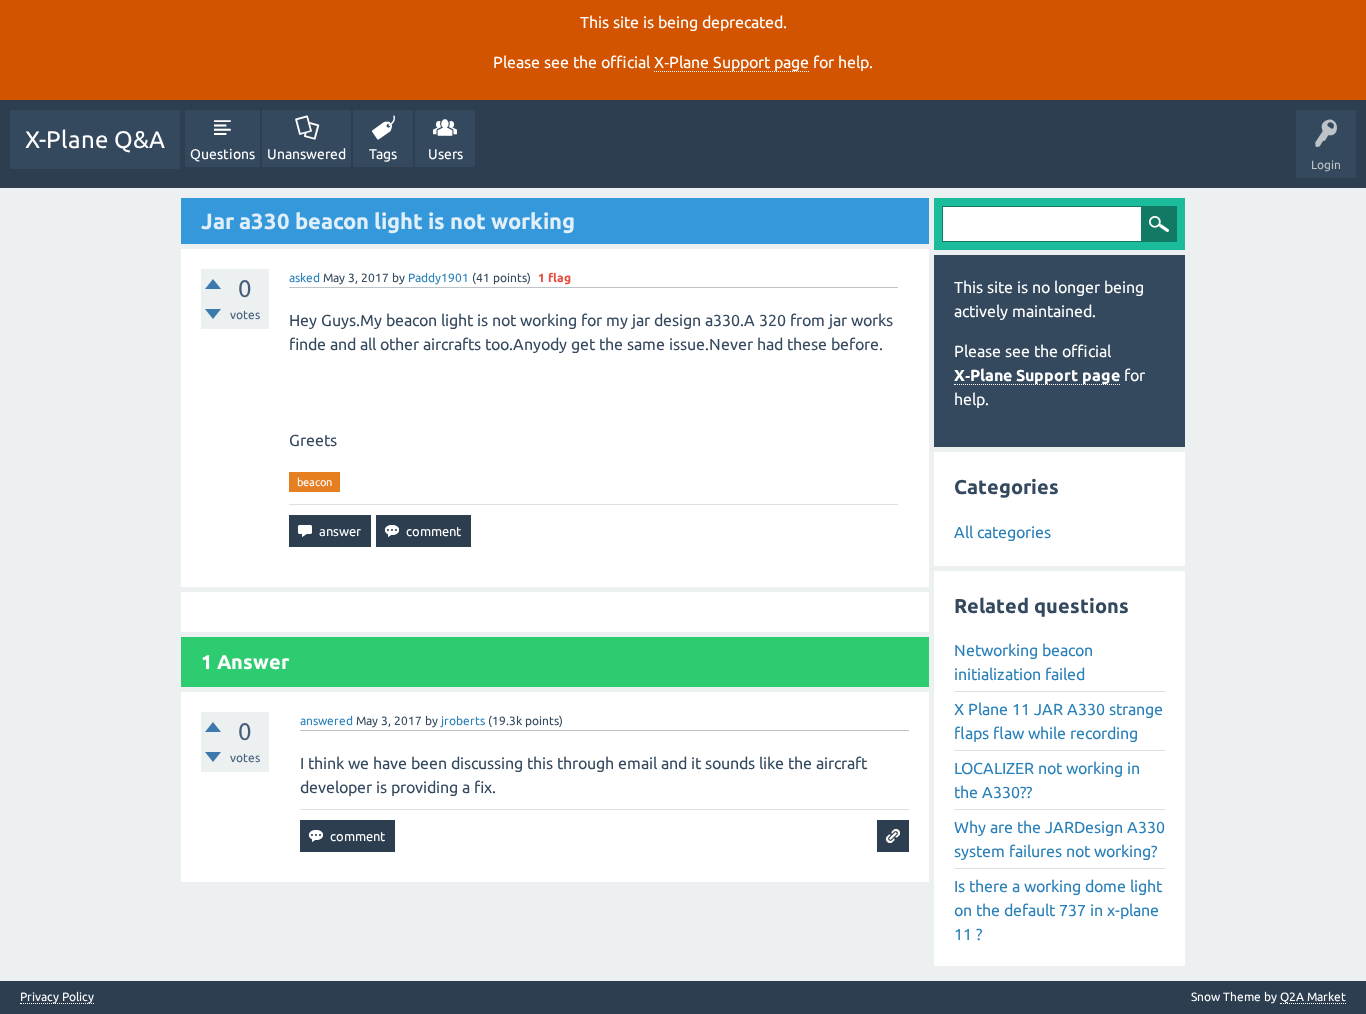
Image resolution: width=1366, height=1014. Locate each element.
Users (445, 154)
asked (304, 277)
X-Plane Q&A (95, 139)
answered (326, 720)
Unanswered (306, 154)
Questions (222, 154)
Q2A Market (1313, 996)
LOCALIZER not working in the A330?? (1047, 780)
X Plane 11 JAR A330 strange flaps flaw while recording (1058, 721)
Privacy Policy (57, 997)
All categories (1002, 532)
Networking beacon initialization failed (1023, 662)
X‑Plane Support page (731, 62)
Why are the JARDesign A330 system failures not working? (1059, 839)
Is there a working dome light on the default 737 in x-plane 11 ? (1058, 910)
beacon (314, 482)
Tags (383, 154)
